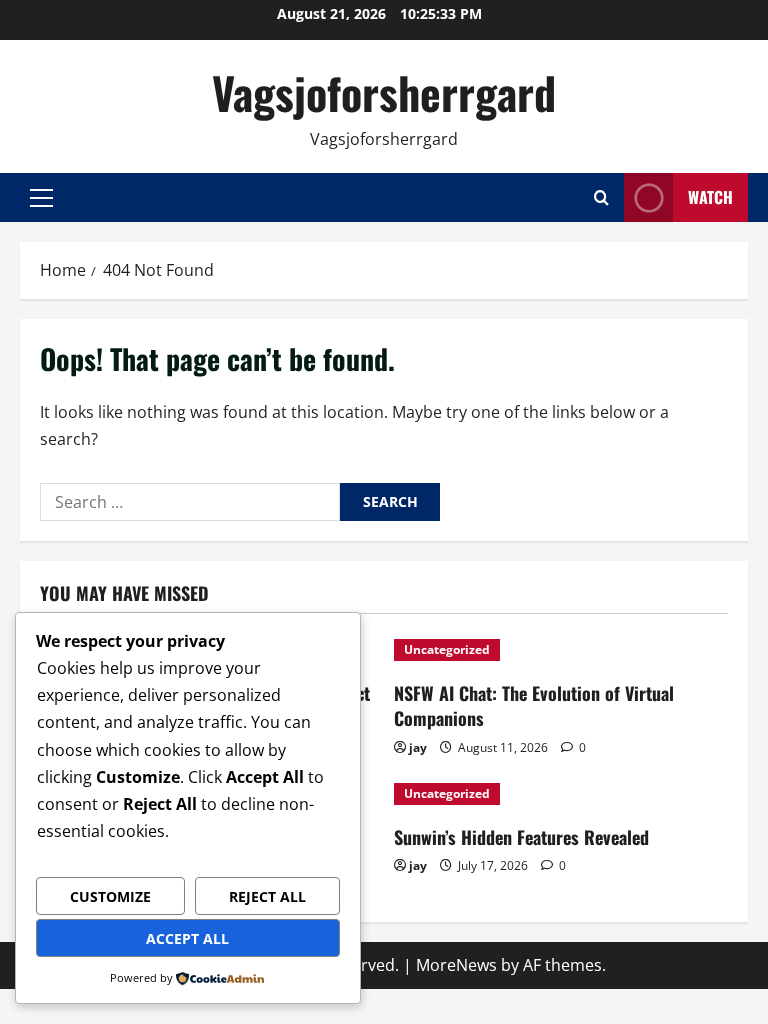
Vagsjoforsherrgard (384, 92)
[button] (41, 198)
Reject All (267, 896)
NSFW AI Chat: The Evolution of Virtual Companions (534, 705)
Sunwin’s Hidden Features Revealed (521, 837)
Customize (110, 896)
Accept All (187, 938)
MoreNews (456, 965)
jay (418, 747)
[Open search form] (601, 197)
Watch (710, 197)
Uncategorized (447, 649)
